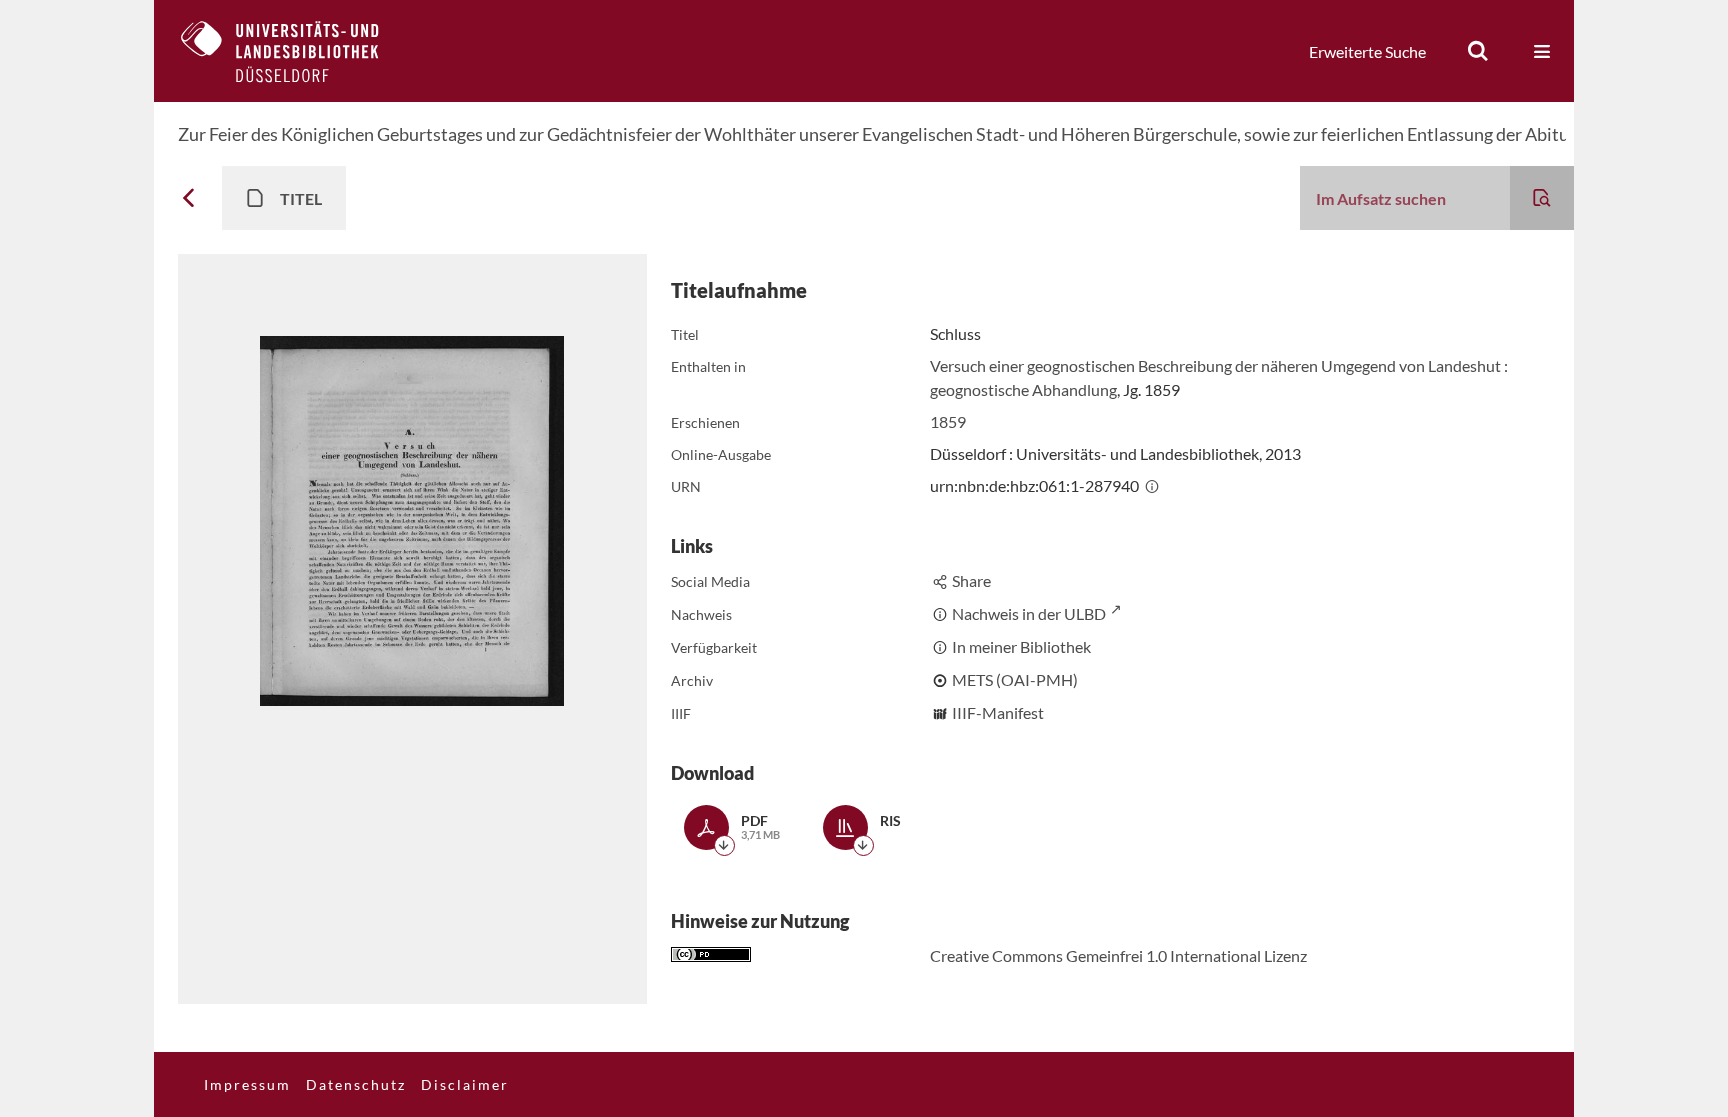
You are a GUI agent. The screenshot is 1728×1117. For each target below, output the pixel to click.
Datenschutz (356, 1084)
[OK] (1478, 51)
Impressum (247, 1084)
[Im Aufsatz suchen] (1542, 198)
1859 (948, 421)
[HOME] (295, 51)
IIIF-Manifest (998, 712)
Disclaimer (465, 1084)
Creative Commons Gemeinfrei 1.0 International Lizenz (1118, 955)
